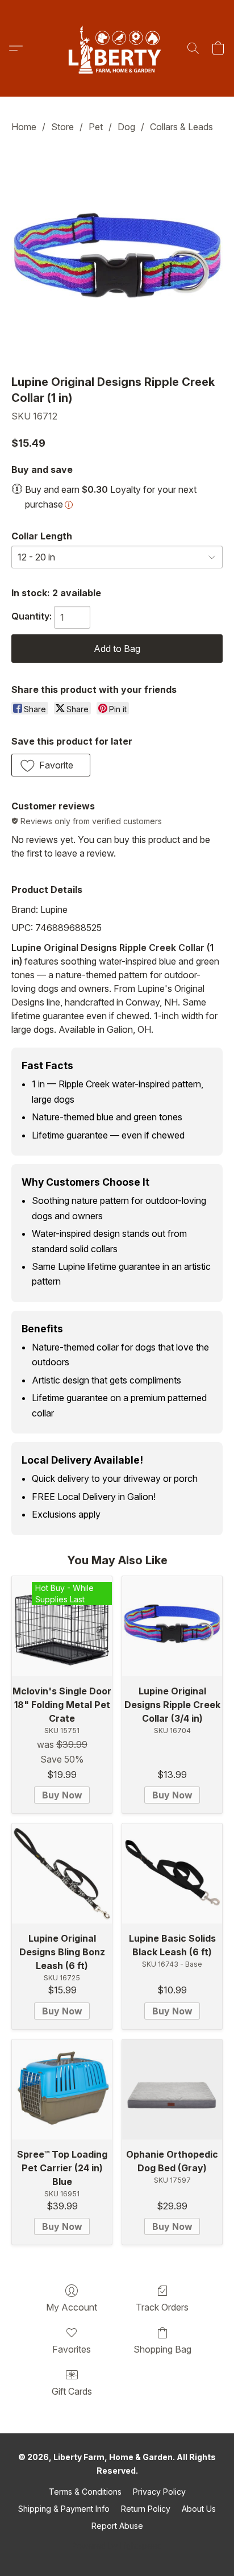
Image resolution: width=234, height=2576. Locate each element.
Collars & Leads (181, 127)
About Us (199, 2509)
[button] (117, 48)
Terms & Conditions (85, 2492)
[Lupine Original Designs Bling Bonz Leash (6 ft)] (62, 1873)
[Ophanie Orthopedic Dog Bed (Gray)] (172, 2089)
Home (24, 127)
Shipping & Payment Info (64, 2509)
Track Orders (162, 2307)
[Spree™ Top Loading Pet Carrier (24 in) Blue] (62, 2089)
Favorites (72, 2349)
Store (62, 127)
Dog (126, 127)
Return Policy (146, 2509)
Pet (96, 127)
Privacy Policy (159, 2492)
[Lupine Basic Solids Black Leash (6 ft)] (172, 1873)
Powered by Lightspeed (117, 2546)
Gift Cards (72, 2391)
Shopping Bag (162, 2349)
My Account (72, 2307)
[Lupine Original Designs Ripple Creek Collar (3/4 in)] (172, 1626)
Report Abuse (117, 2526)
